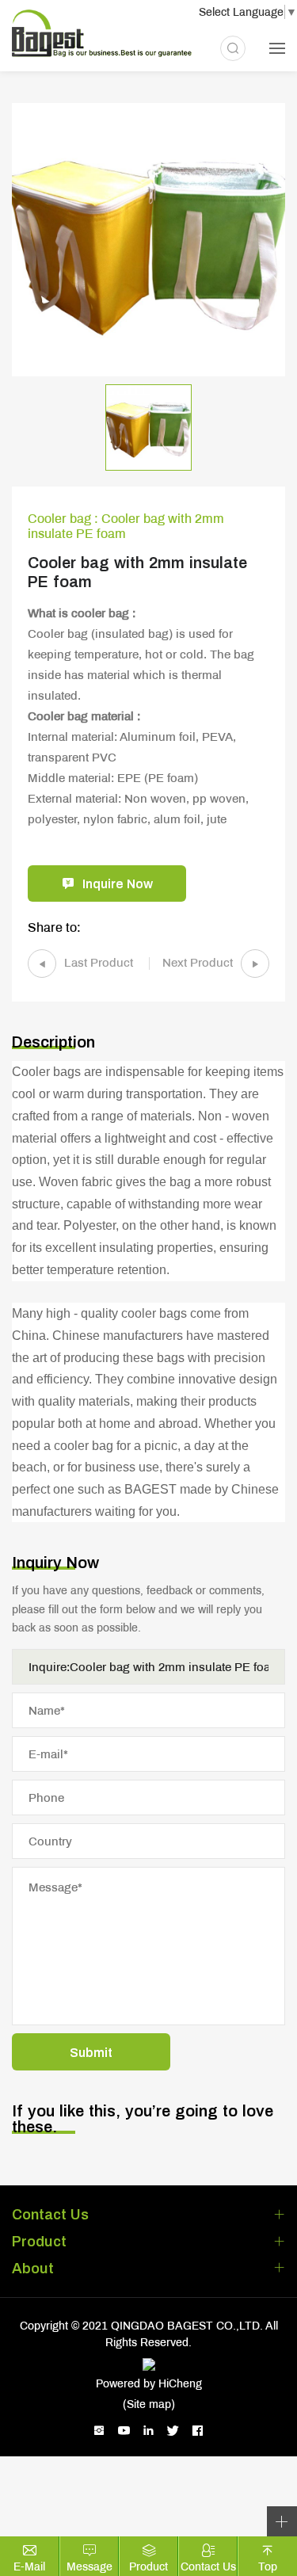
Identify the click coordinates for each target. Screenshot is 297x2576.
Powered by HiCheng (149, 2383)
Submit (91, 2052)
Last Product (99, 962)
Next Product (198, 962)
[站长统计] (148, 2363)
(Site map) (149, 2404)
